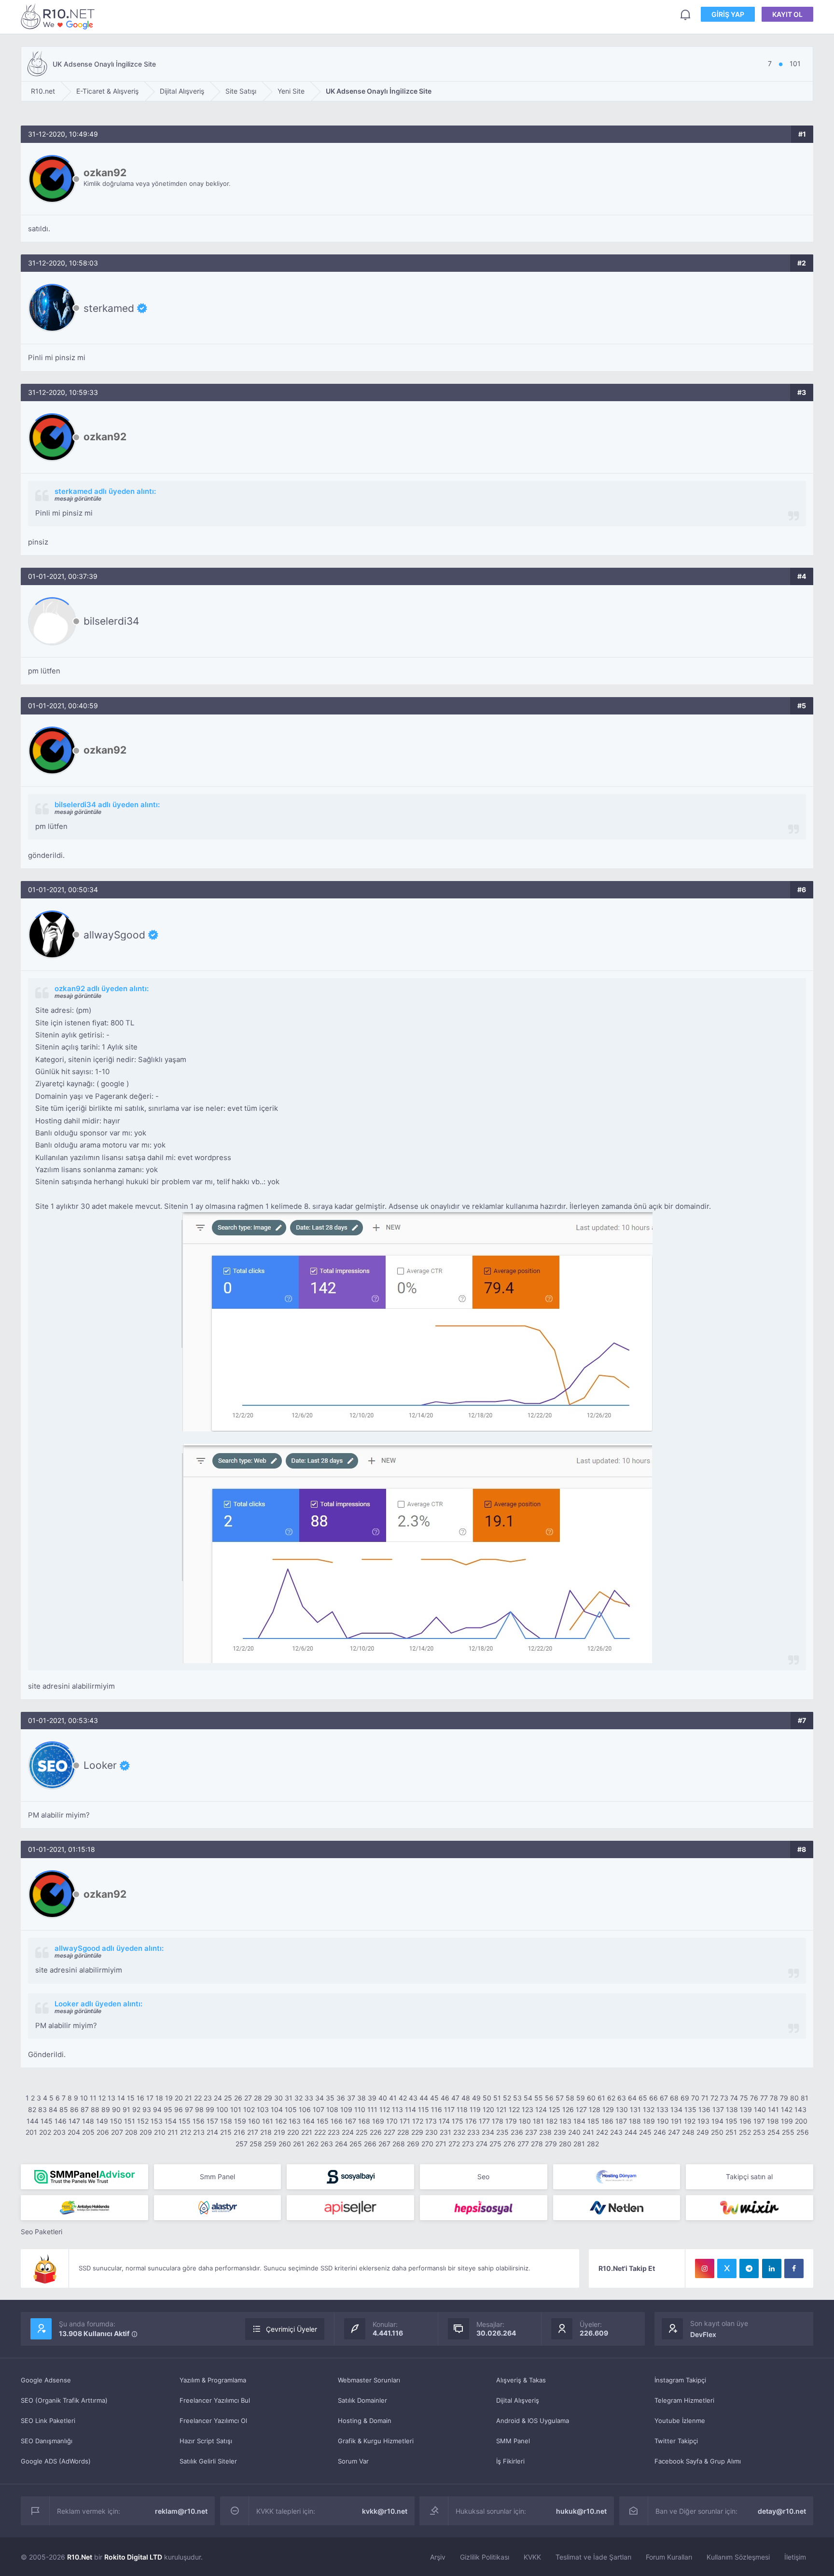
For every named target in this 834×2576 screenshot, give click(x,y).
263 (327, 2144)
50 (487, 2098)
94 (157, 2109)
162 (281, 2121)
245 (645, 2132)
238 (545, 2132)
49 (476, 2098)
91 (126, 2109)
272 (454, 2144)
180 (525, 2121)
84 (53, 2109)
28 (258, 2098)
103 (263, 2109)
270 (427, 2144)
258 (256, 2144)
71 (705, 2098)
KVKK (532, 2557)
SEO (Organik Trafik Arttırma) (64, 2400)
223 (334, 2132)
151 (130, 2121)
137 (718, 2109)
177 (484, 2121)
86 (74, 2109)
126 (568, 2109)
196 (745, 2121)
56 (549, 2098)
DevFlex (703, 2334)
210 (160, 2132)
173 (431, 2121)
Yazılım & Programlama (213, 2380)
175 (458, 2121)
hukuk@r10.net (581, 2511)
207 (117, 2132)
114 (410, 2109)
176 (471, 2121)
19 (169, 2098)
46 (445, 2098)
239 (560, 2132)
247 (674, 2132)
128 (595, 2109)
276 (509, 2144)
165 (323, 2121)
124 (541, 2109)
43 (413, 2098)
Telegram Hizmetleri (684, 2400)
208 (131, 2132)
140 (760, 2109)
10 (84, 2098)
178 (498, 2121)
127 (581, 2109)
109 (346, 2109)
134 (676, 2109)
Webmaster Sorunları (369, 2380)
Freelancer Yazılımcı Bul (215, 2400)
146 (61, 2121)
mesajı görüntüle (78, 498)
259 (270, 2144)
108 (332, 2109)
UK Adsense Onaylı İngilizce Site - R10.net (59, 16)
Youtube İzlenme (680, 2421)
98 (199, 2109)
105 (291, 2109)
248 (688, 2132)
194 (717, 2121)
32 (299, 2098)
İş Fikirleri (510, 2461)
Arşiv (438, 2557)
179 (511, 2121)
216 (239, 2132)
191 (676, 2121)
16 (140, 2098)
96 (179, 2109)
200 (801, 2121)
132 (649, 2109)
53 (517, 2098)
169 (378, 2121)
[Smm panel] (84, 2177)
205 (88, 2132)
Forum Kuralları (669, 2557)
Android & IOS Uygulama (533, 2421)
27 (248, 2098)
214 (212, 2132)
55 (539, 2098)
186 (607, 2121)
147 (74, 2121)
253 (759, 2132)
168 (364, 2121)
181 (538, 2121)
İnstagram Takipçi (680, 2380)
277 (523, 2144)
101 (236, 2109)
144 (33, 2121)
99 (210, 2109)
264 (341, 2144)
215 (226, 2132)
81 (805, 2098)
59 (581, 2098)
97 (189, 2109)
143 (800, 2109)
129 (608, 2109)
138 (732, 2109)
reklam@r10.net (181, 2511)
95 (168, 2109)
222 (320, 2132)
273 (468, 2144)
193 (703, 2121)
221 (307, 2132)
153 (157, 2121)
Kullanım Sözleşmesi (738, 2557)
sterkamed (109, 308)
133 (662, 2109)
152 (143, 2121)
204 (74, 2132)
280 (565, 2144)
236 (517, 2132)
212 (186, 2132)
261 (299, 2144)
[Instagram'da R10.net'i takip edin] (705, 2268)
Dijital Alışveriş (518, 2400)
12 (102, 2098)
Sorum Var (353, 2461)
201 (31, 2132)
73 (724, 2098)
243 (616, 2132)
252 (745, 2132)
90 (116, 2109)
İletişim (795, 2557)
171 (405, 2121)
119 (475, 2109)
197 (759, 2121)
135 (690, 2109)
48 (466, 2098)
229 (417, 2132)
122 (514, 2109)
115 (424, 2109)
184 (579, 2121)
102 (249, 2109)
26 (238, 2098)
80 (794, 2098)
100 (222, 2109)
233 (473, 2132)
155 (185, 2121)
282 (593, 2144)
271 (441, 2144)
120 (488, 2109)
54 (528, 2098)
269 (413, 2144)
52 (507, 2098)
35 (330, 2098)
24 (218, 2098)
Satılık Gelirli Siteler (208, 2461)
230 (431, 2132)
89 (106, 2109)
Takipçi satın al (749, 2177)
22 (198, 2098)
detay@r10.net (782, 2511)
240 (574, 2132)
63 (622, 2098)
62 (611, 2098)
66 (653, 2098)
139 (746, 2109)
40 (383, 2098)
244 (631, 2132)
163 (295, 2121)
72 (714, 2098)
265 (356, 2144)
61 (601, 2098)
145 (47, 2121)
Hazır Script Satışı (206, 2441)
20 (179, 2098)
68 (674, 2098)
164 (309, 2121)
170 (392, 2121)
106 (305, 2109)
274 (482, 2144)
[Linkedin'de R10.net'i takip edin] (772, 2268)
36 (341, 2098)
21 (188, 2098)
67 (664, 2098)
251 (731, 2132)
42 (403, 2098)
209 (146, 2132)
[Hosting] (617, 2177)
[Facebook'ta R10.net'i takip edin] (794, 2268)
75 (744, 2098)
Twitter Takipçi (676, 2441)
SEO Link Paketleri (48, 2421)
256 (803, 2132)
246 (660, 2132)
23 (208, 2098)
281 (579, 2144)
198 (773, 2121)
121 (501, 2109)
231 (445, 2132)
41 (393, 2098)
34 (320, 2098)
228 (403, 2132)
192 (690, 2121)
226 (376, 2132)
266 (370, 2144)
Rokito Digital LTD (133, 2557)
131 (635, 2109)
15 (131, 2098)
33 (309, 2098)
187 (621, 2121)
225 (362, 2132)
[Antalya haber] (84, 2208)
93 (147, 2109)
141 (773, 2109)
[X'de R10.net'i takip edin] (727, 2268)
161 (268, 2121)
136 (704, 2109)
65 (643, 2098)
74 (734, 2098)
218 (266, 2132)
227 (389, 2132)
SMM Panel (513, 2441)
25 (228, 2098)
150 (116, 2121)
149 (102, 2121)
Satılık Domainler (362, 2400)
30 (278, 2098)
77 (764, 2098)
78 (774, 2098)
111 (372, 2109)
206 (103, 2132)
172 (418, 2121)
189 (649, 2121)
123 (528, 2109)
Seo (483, 2177)
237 (531, 2132)
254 (774, 2132)
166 (337, 2121)
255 (788, 2132)
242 (602, 2132)
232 (459, 2132)
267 (384, 2144)
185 (593, 2121)
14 (121, 2098)
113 (397, 2109)
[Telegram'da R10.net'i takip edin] (749, 2268)
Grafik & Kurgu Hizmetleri (376, 2441)
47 (455, 2098)
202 (45, 2132)
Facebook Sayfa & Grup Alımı (698, 2461)
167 (350, 2121)
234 (488, 2132)
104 (277, 2109)
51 (497, 2098)
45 (434, 2098)
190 (663, 2121)
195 (731, 2121)
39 (372, 2098)
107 (319, 2109)
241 (588, 2132)
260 (285, 2144)
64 (632, 2098)
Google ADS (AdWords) (56, 2461)
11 (93, 2098)
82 (32, 2109)
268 (399, 2144)
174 (444, 2121)
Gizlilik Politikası (485, 2557)
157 (212, 2121)
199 (787, 2121)
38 (361, 2098)
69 (685, 2098)
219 (279, 2132)
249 (703, 2132)
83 (42, 2109)
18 (159, 2098)
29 (268, 2098)
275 (495, 2144)
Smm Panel (217, 2177)
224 (348, 2132)
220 (293, 2132)
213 (199, 2132)
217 (253, 2132)
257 (242, 2144)
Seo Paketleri (42, 2232)
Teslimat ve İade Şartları (593, 2557)
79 (784, 2098)
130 (622, 2109)
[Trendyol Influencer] (750, 2208)
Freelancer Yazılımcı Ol (213, 2421)
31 (289, 2098)
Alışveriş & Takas (521, 2380)
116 (437, 2109)
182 (552, 2121)
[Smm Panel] (350, 2177)
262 (313, 2144)
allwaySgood (114, 935)
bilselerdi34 (111, 621)
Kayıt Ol (787, 14)
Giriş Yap (728, 14)
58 (570, 2098)
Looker (100, 1765)
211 (173, 2132)
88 (95, 2109)
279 (551, 2144)
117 (449, 2109)
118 (462, 2109)
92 (136, 2109)
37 (351, 2098)
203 (59, 2132)
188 (635, 2121)
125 (555, 2109)
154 (171, 2121)
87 (85, 2109)
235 (502, 2132)
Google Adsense (46, 2380)
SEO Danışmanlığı (47, 2441)
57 (560, 2098)
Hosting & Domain (365, 2421)
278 (537, 2144)
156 (199, 2121)
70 (695, 2098)
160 (254, 2121)
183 (565, 2121)
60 (591, 2098)
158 (226, 2121)
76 (754, 2098)
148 (88, 2121)
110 (360, 2109)
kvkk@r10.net (385, 2511)
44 (424, 2098)
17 (150, 2098)
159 (240, 2121)
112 (385, 2109)
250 (717, 2132)
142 (787, 2109)
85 (64, 2109)
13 (111, 2098)
